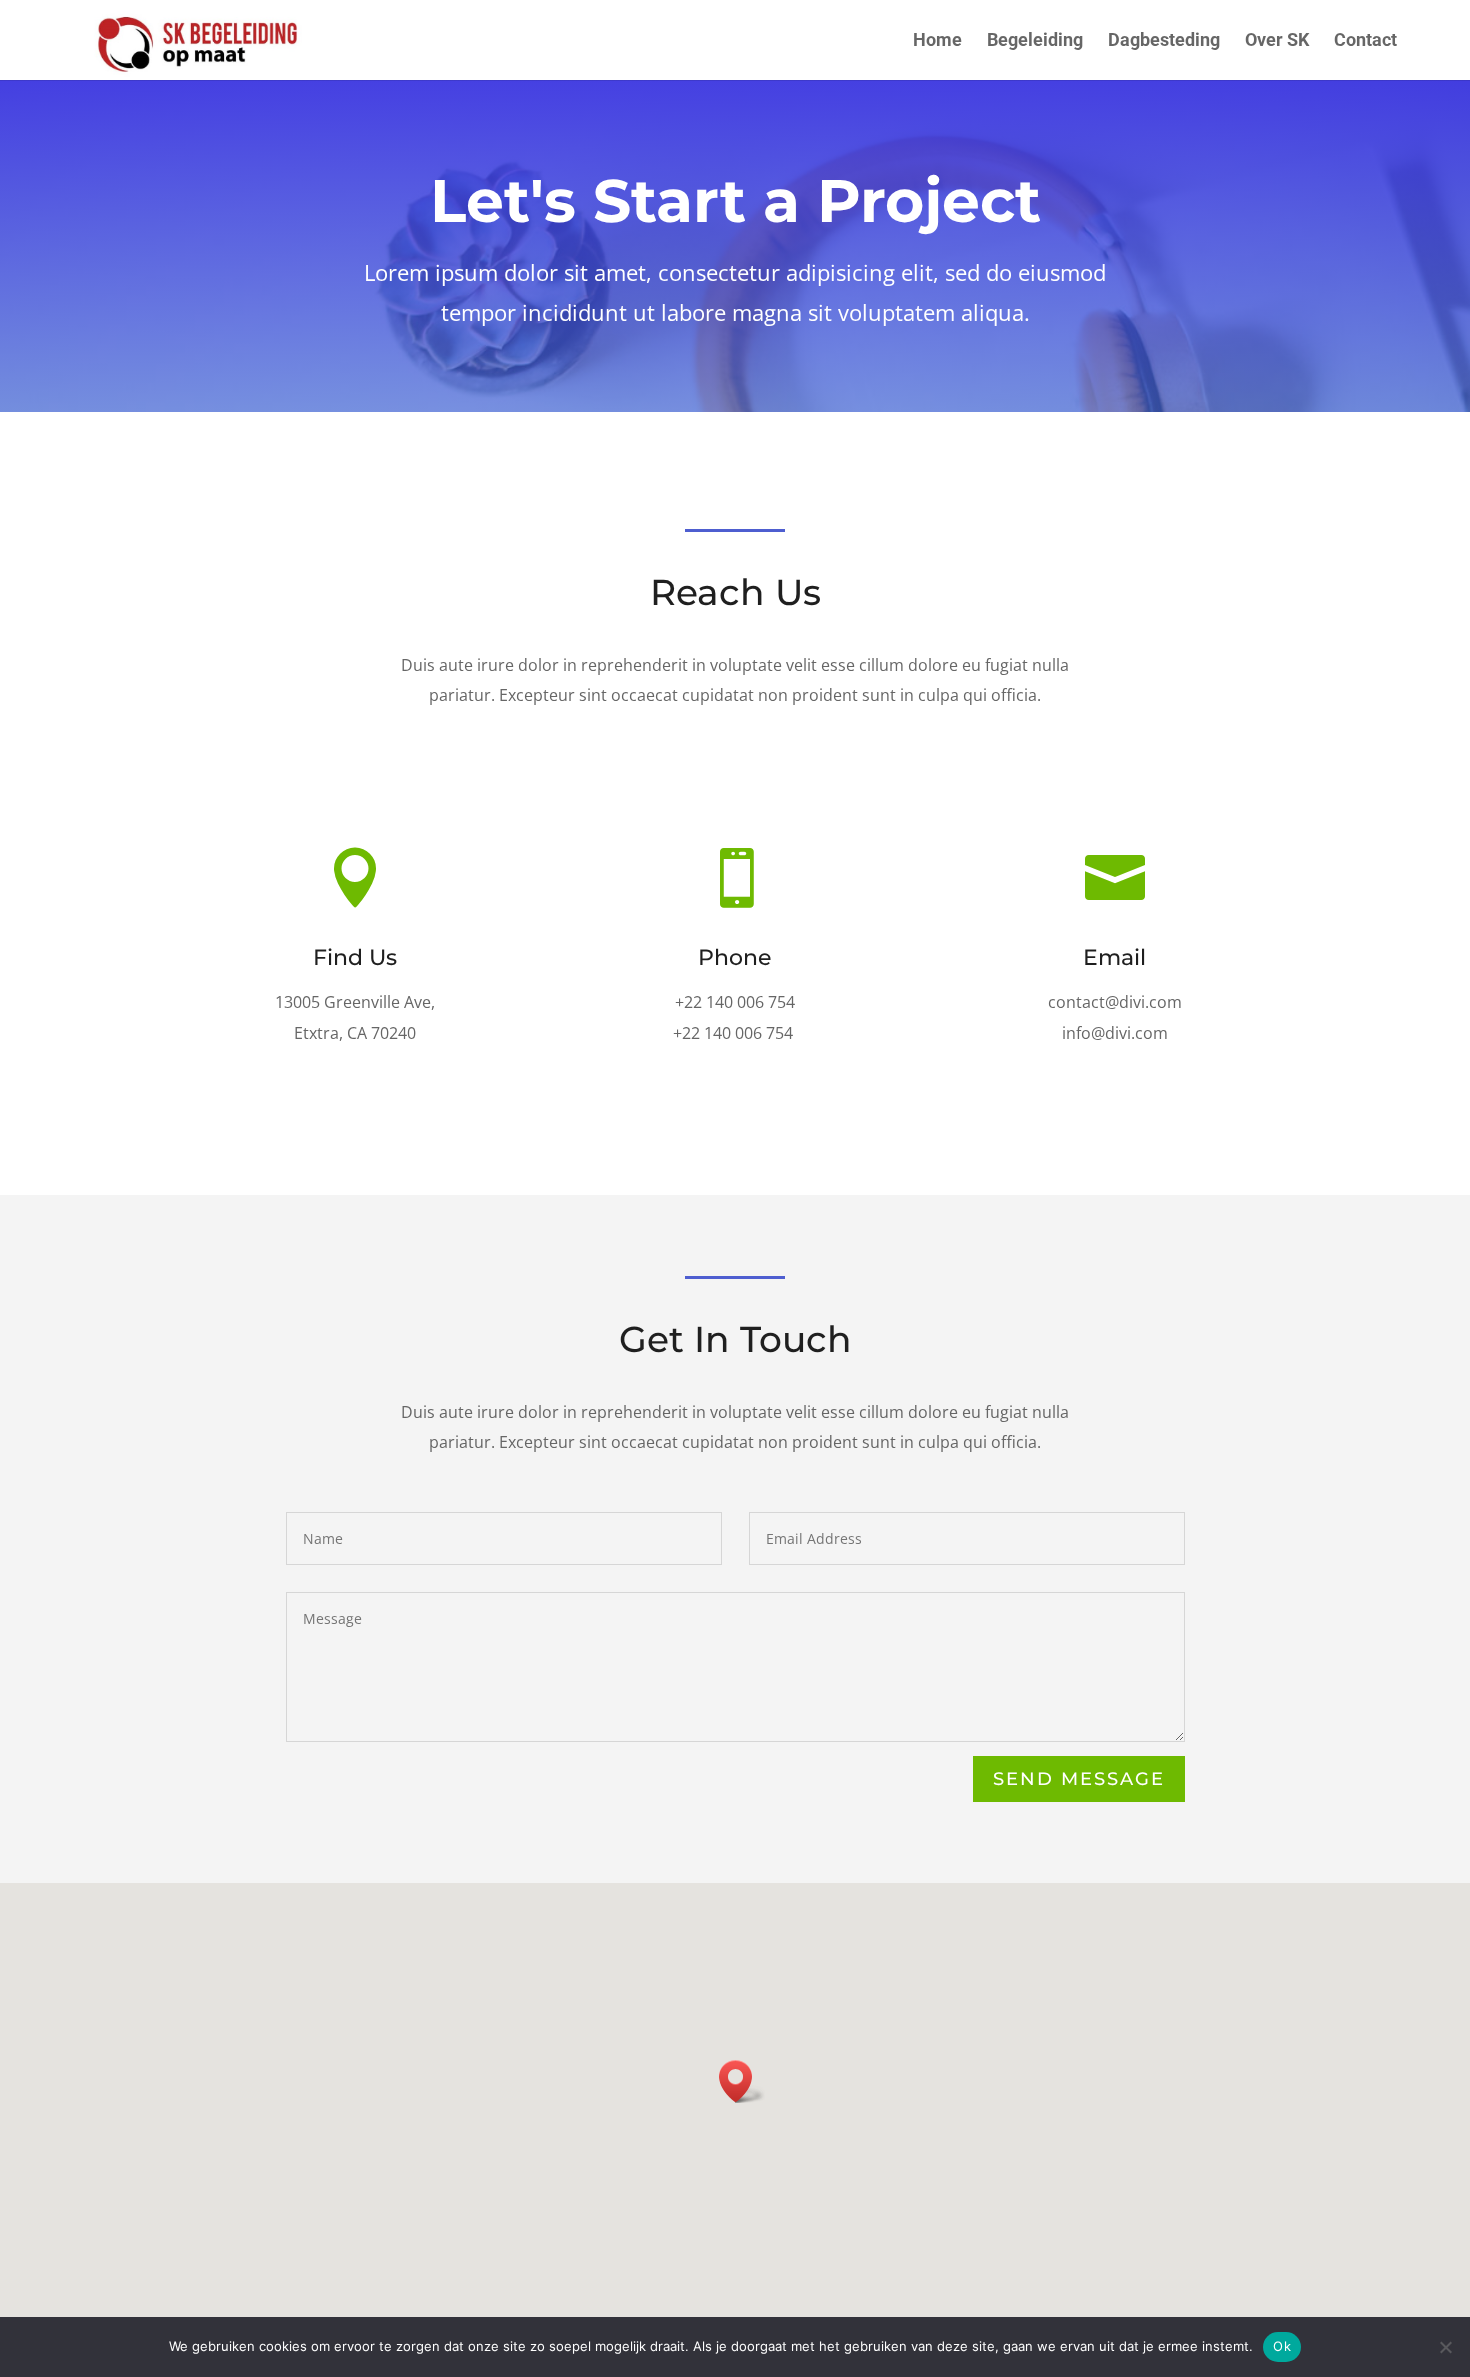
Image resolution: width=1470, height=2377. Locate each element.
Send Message (1079, 1779)
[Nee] (1445, 2347)
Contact (1365, 41)
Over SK (1277, 41)
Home (937, 41)
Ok (1282, 2346)
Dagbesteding (1164, 41)
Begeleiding (1035, 41)
